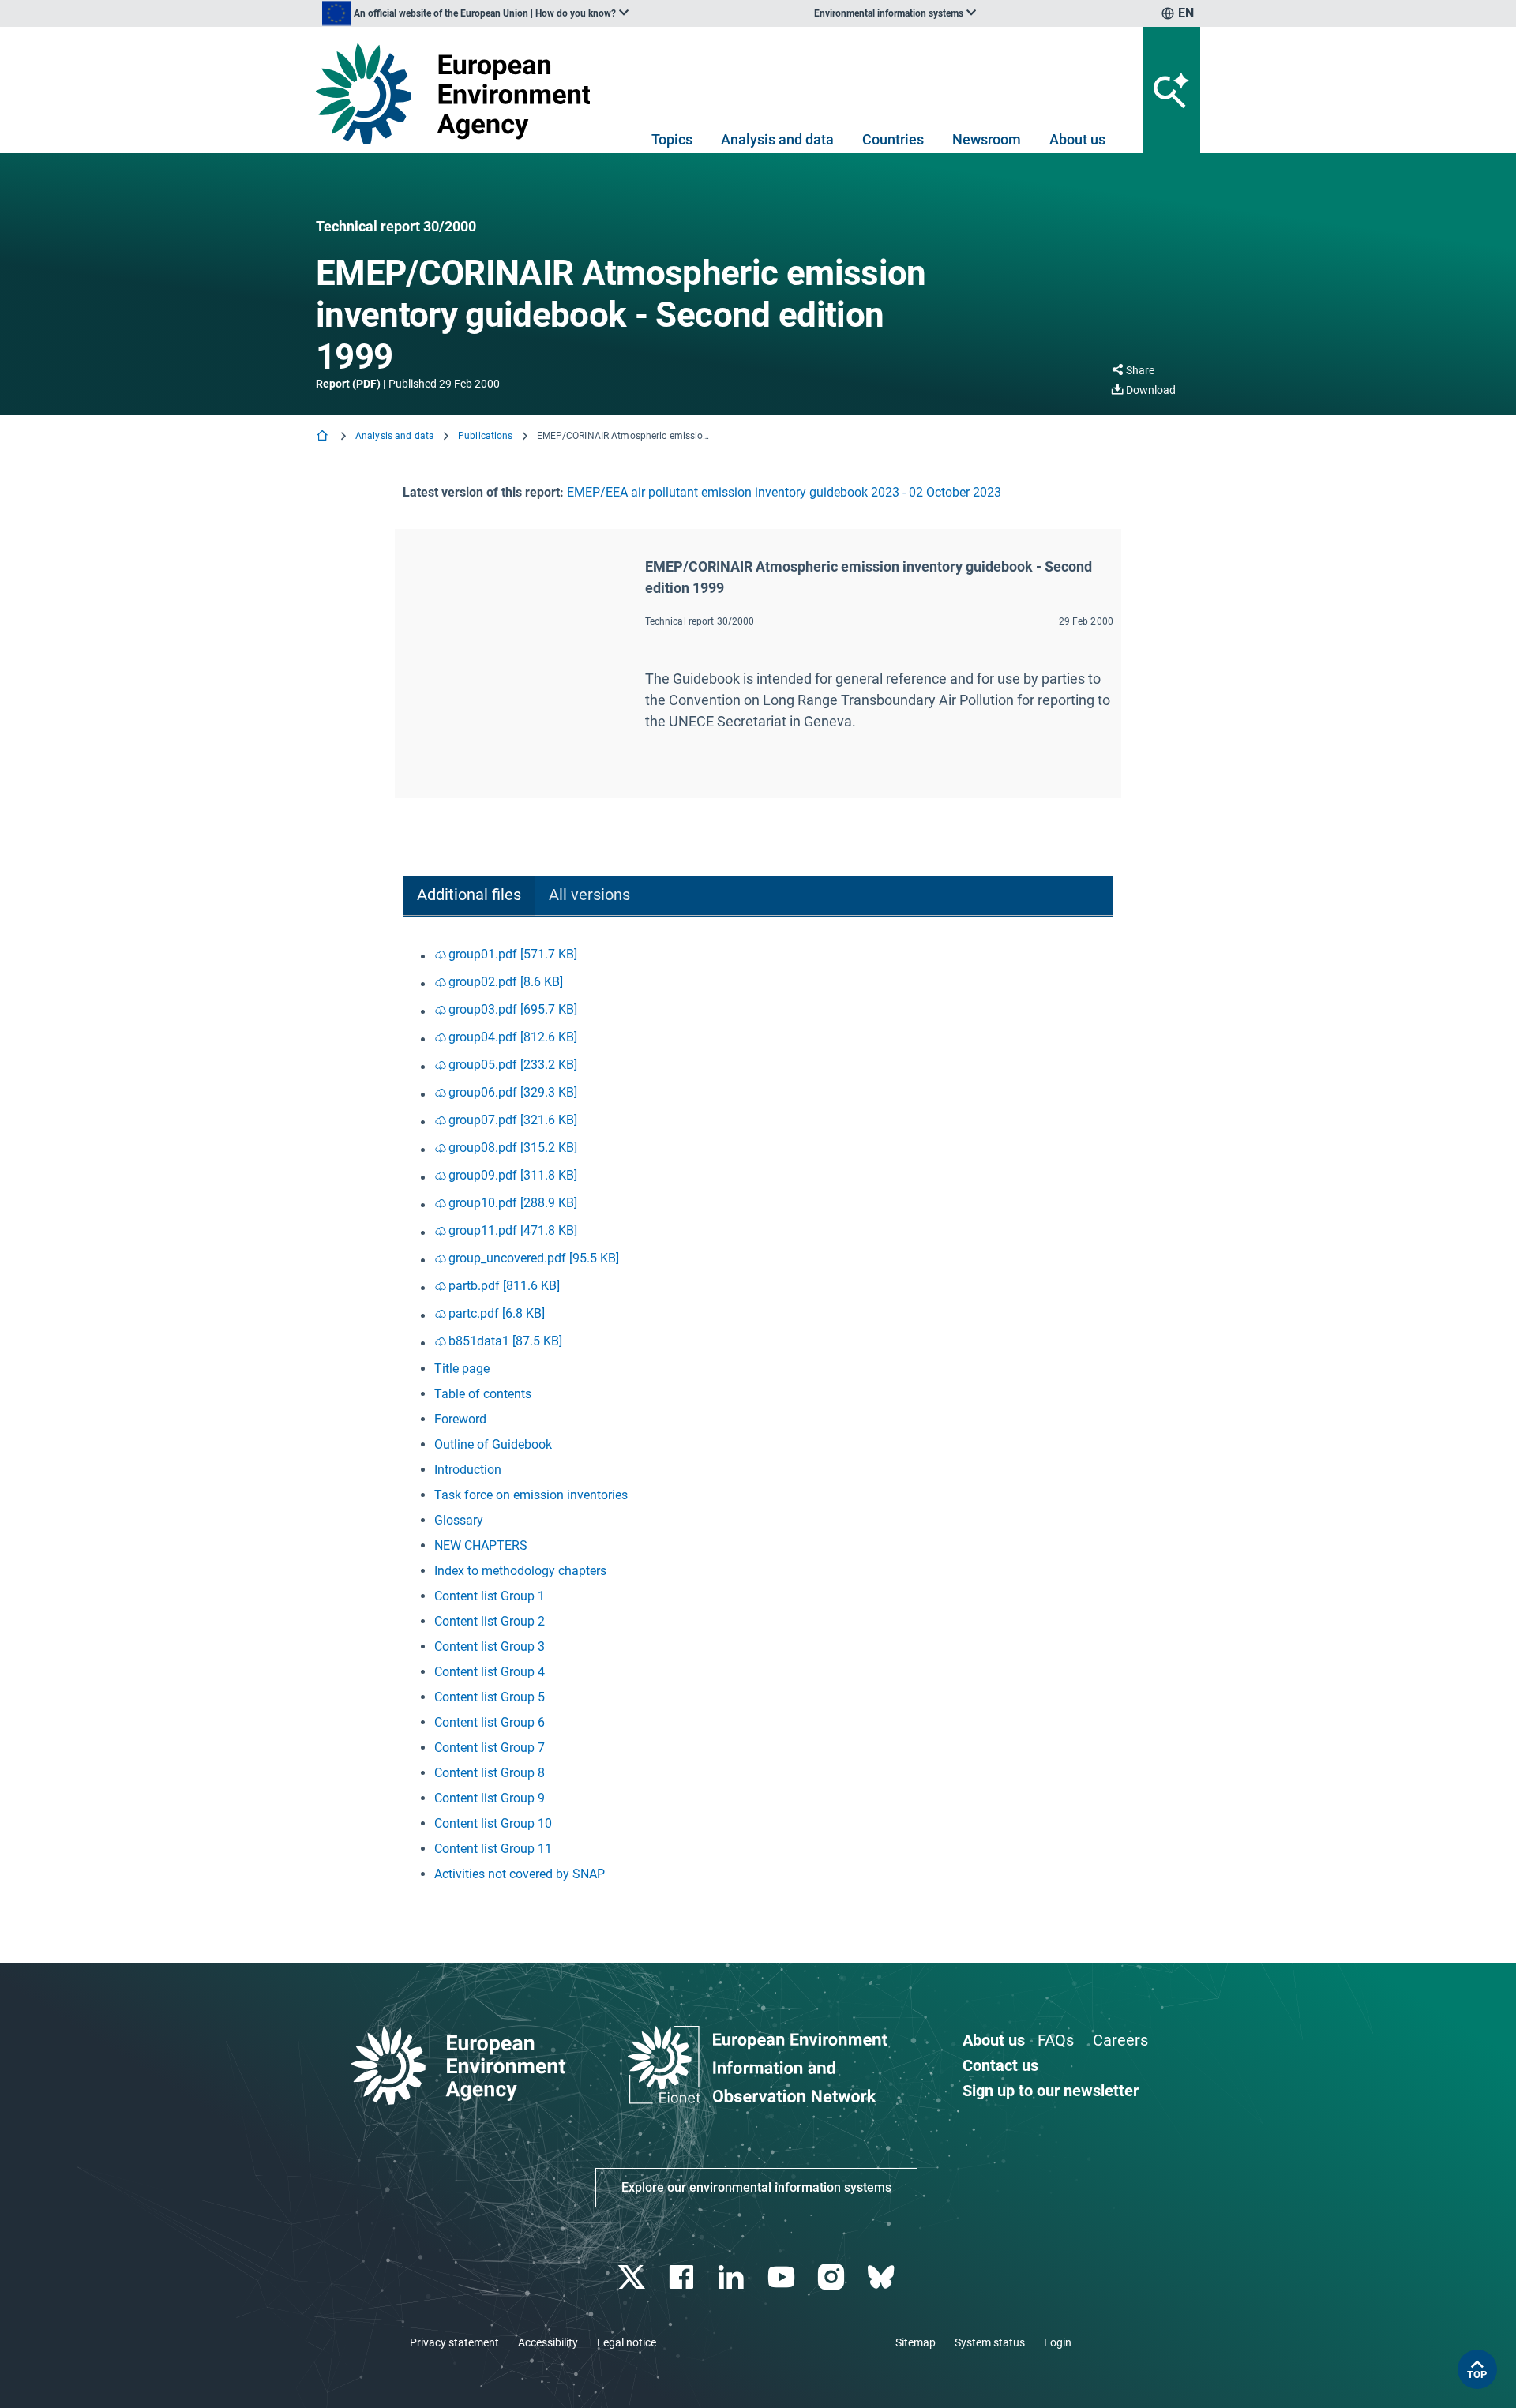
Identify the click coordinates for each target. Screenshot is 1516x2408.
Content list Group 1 (490, 1596)
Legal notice (627, 2342)
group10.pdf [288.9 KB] (513, 1203)
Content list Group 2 (490, 1621)
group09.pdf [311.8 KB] (513, 1175)
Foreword (460, 1419)
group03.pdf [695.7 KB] (513, 1009)
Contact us (1000, 2065)
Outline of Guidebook (493, 1444)
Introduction (468, 1470)
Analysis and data (777, 139)
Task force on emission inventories (531, 1495)
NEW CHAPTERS (481, 1545)
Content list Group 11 (493, 1849)
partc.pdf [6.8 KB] (497, 1313)
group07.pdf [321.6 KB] (513, 1120)
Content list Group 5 (490, 1697)
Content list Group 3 (490, 1647)
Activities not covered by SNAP (520, 1874)
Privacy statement (454, 2342)
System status (990, 2342)
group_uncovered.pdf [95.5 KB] (534, 1258)
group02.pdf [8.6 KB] (506, 982)
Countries (893, 139)
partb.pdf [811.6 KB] (504, 1286)
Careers (1120, 2040)
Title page (462, 1369)
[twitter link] (633, 2277)
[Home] (324, 437)
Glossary (459, 1520)
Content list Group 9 (490, 1798)
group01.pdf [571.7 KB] (513, 954)
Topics (672, 139)
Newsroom (987, 139)
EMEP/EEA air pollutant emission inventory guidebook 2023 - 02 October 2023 (784, 492)
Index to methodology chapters (520, 1571)
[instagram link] (833, 2277)
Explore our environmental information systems (756, 2187)
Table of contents (483, 1394)
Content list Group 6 (490, 1722)
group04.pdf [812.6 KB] (513, 1037)
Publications (485, 436)
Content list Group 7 (490, 1748)
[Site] (459, 94)
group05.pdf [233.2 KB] (513, 1065)
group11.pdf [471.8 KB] (513, 1230)
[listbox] (475, 13)
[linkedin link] (733, 2277)
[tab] (469, 896)
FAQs (1056, 2040)
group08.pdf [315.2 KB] (513, 1148)
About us (1077, 139)
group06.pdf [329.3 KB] (513, 1092)
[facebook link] (683, 2277)
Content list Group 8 (490, 1773)
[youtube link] (783, 2277)
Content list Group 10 (493, 1823)
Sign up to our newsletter (1051, 2091)
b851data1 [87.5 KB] (505, 1341)
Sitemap (916, 2342)
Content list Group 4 (490, 1672)
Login (1058, 2342)
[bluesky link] (882, 2277)
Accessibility (548, 2342)
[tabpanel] (758, 1414)
